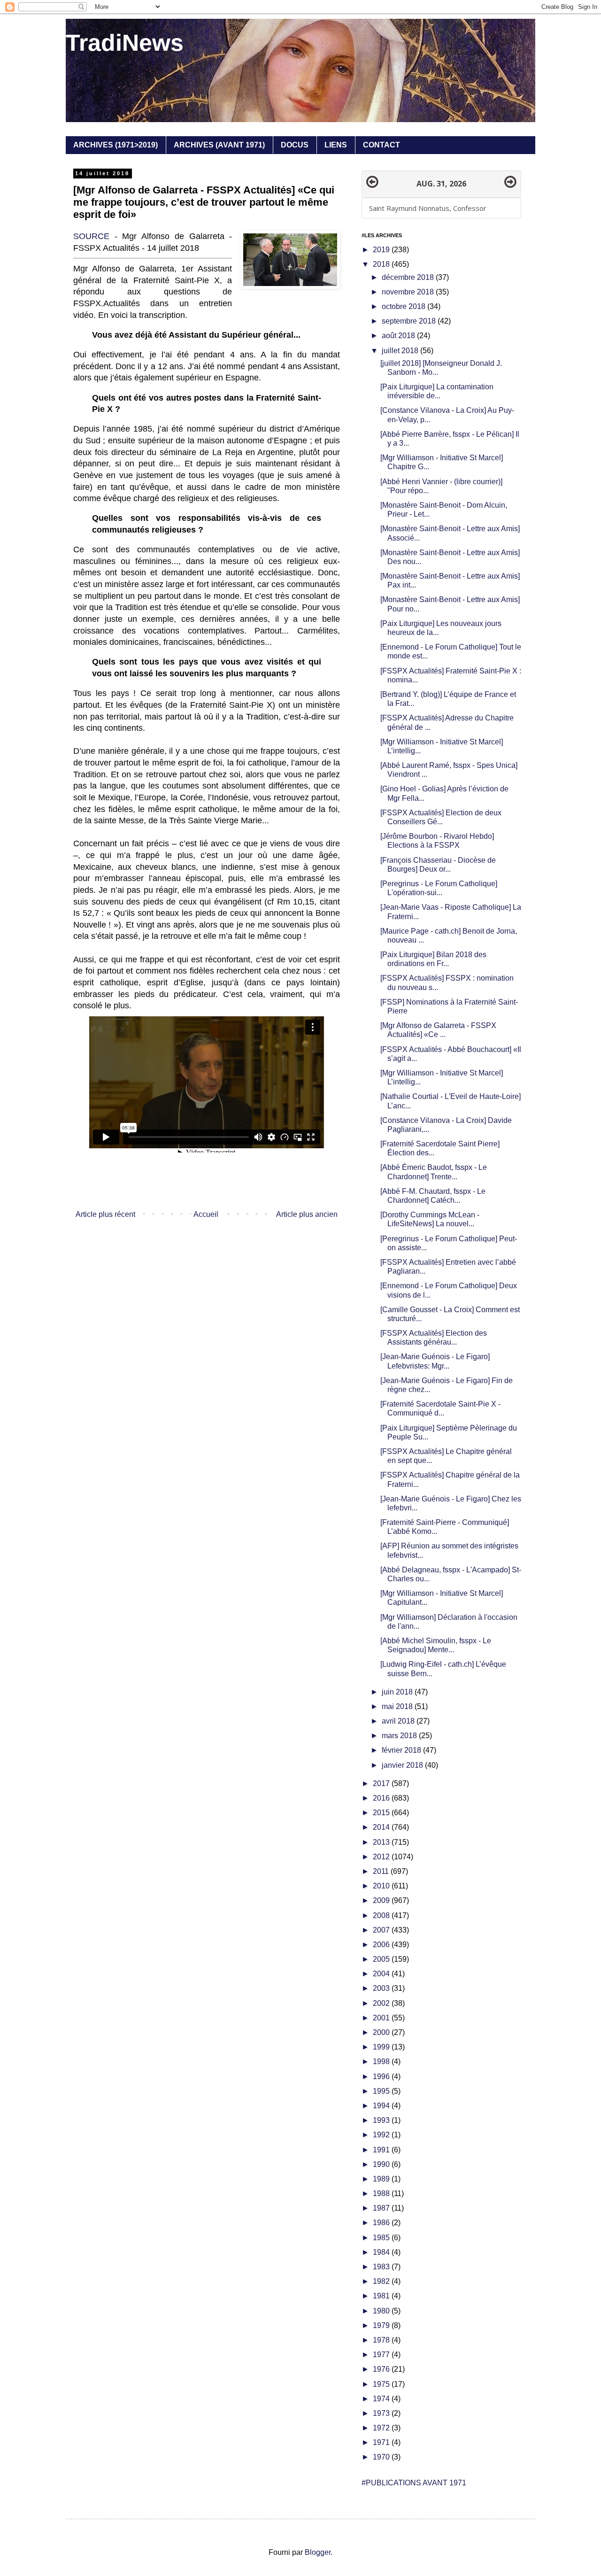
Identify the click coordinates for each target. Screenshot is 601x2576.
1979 (382, 2325)
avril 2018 (399, 1721)
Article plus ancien (307, 1214)
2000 (382, 2032)
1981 (382, 2296)
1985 (382, 2238)
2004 (382, 1974)
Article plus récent (105, 1214)
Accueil (206, 1214)
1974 (382, 2399)
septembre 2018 (410, 321)
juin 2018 (398, 1692)
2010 (382, 1886)
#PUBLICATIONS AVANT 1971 (414, 2483)
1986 (382, 2223)
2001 (382, 2018)
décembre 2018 (409, 277)
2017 (382, 1783)
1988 (382, 2193)
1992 (382, 2135)
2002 (382, 2003)
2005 (382, 1959)
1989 (382, 2179)
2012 (382, 1857)
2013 (382, 1842)
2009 (382, 1900)
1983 (382, 2267)
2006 (382, 1945)
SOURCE (91, 236)
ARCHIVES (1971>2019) (116, 145)
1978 (382, 2340)
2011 (382, 1871)
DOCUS (295, 145)
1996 (382, 2077)
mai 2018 (398, 1706)
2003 (382, 1988)
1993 (382, 2120)
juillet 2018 (401, 351)
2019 (382, 250)
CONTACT (381, 145)
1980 (382, 2311)
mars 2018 (400, 1736)
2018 (382, 264)
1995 (382, 2091)
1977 (382, 2355)
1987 (382, 2208)
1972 (382, 2428)
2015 (382, 1813)
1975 (382, 2384)
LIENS (336, 145)
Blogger (318, 2552)
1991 (382, 2150)
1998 (382, 2062)
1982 (382, 2281)
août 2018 (399, 336)
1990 (382, 2164)
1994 (382, 2106)
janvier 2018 (403, 1765)
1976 (382, 2369)
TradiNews (125, 43)
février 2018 (402, 1750)
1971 (382, 2442)
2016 (382, 1798)
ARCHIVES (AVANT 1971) (219, 145)
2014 (382, 1827)
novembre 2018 (409, 292)
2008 (382, 1915)
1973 (382, 2413)
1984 (382, 2252)
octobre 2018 (405, 306)
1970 (382, 2457)
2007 (382, 1930)
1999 (382, 2047)
